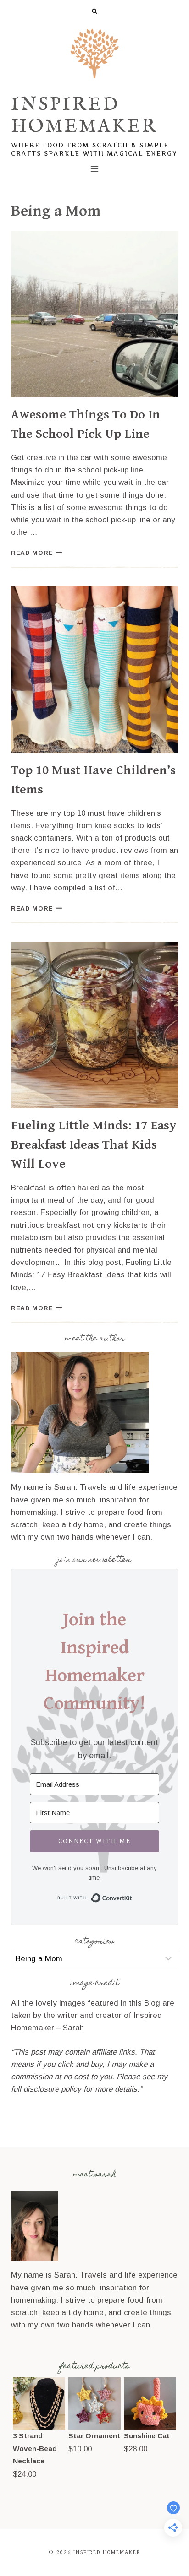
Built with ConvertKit (132, 1896)
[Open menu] (95, 169)
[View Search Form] (94, 11)
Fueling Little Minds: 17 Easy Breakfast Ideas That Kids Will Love (94, 1145)
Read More (37, 553)
